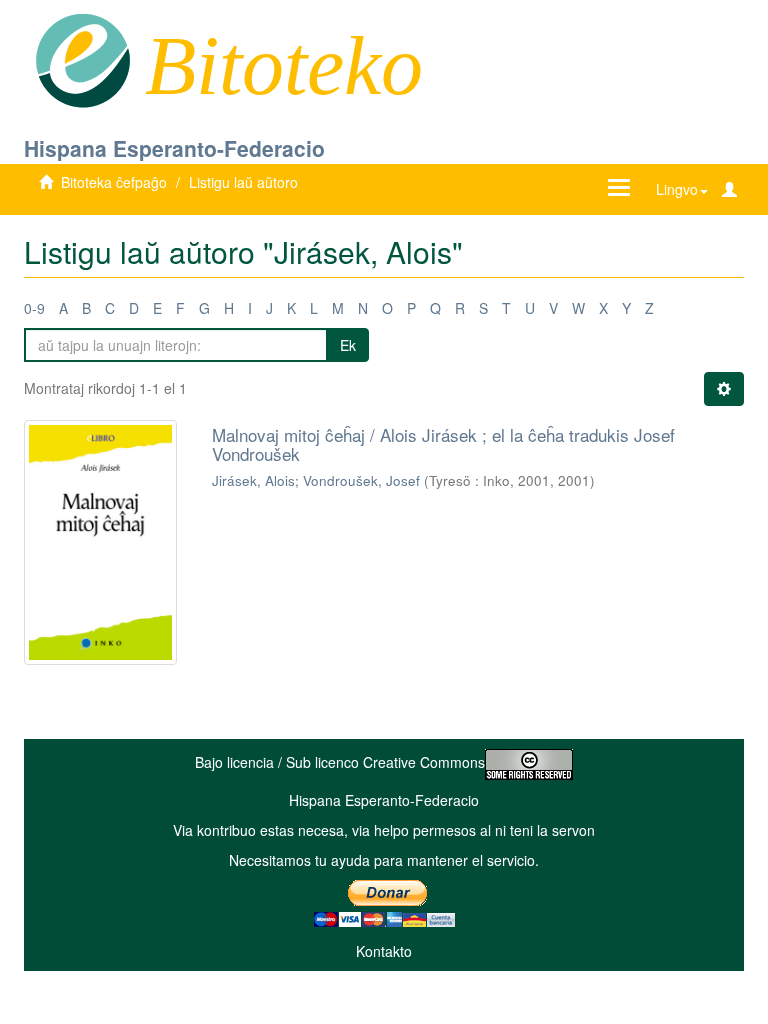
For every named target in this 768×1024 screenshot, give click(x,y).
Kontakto (384, 951)
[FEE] (82, 59)
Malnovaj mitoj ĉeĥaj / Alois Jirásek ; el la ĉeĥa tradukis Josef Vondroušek (443, 444)
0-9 (34, 308)
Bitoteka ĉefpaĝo (114, 182)
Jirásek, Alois (253, 480)
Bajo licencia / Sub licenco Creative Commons (340, 762)
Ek (348, 345)
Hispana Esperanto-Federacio (174, 148)
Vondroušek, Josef (361, 480)
